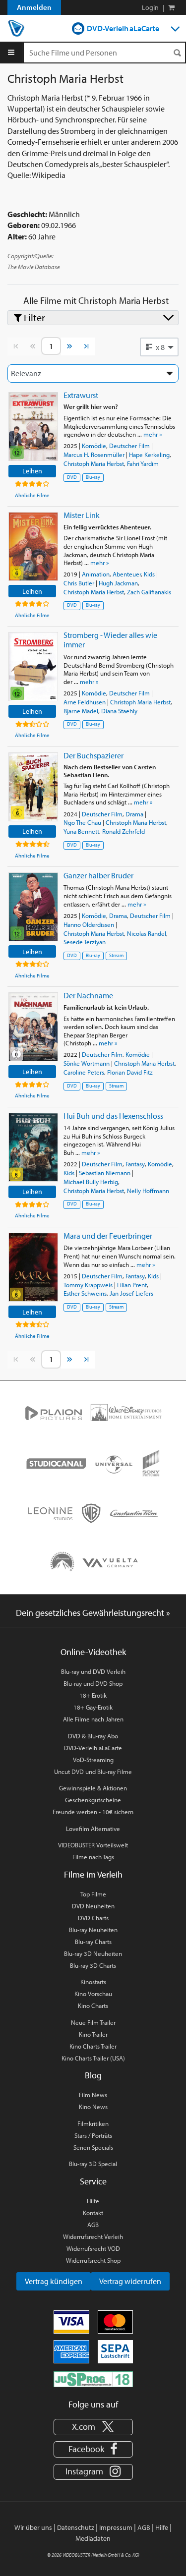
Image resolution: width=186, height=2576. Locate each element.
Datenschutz (76, 2527)
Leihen (32, 471)
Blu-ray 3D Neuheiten (93, 1953)
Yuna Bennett (81, 831)
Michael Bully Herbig (91, 1182)
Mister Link (82, 515)
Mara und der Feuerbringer (108, 1236)
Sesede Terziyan (85, 942)
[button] (159, 347)
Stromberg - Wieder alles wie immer (110, 640)
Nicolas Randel (147, 933)
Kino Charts (93, 2005)
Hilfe (93, 2201)
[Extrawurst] (33, 427)
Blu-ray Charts (93, 1942)
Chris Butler (79, 583)
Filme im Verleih (93, 1874)
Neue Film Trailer (93, 2022)
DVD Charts (93, 1918)
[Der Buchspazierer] (33, 787)
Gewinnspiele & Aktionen (93, 1788)
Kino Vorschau (93, 1994)
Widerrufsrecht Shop (93, 2260)
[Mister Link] (33, 546)
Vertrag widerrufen (130, 2281)
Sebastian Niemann (105, 1173)
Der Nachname (88, 995)
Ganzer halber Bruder (98, 875)
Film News (93, 2095)
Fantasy (135, 1164)
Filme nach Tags (93, 1857)
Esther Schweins (85, 1293)
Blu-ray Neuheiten (93, 1930)
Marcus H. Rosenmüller (94, 455)
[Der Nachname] (33, 1027)
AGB (93, 2225)
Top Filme (93, 1894)
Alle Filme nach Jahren (93, 1719)
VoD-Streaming (93, 1760)
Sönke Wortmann (87, 1063)
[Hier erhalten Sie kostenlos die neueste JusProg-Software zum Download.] (93, 2378)
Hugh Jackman (118, 583)
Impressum (116, 2527)
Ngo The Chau (82, 822)
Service (93, 2181)
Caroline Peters (84, 1072)
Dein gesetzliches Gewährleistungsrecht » (93, 1613)
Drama (134, 814)
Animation (96, 574)
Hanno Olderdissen (89, 924)
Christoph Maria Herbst (94, 463)
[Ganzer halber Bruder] (33, 907)
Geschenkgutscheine (93, 1800)
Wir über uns (33, 2527)
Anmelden (34, 7)
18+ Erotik (93, 1695)
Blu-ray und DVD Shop (93, 1683)
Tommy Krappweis (88, 1285)
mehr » (153, 434)
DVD (72, 477)
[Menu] (11, 53)
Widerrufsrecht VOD (93, 2248)
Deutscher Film (129, 446)
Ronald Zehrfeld (124, 831)
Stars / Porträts (93, 2135)
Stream (116, 955)
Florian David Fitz (130, 1072)
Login (150, 7)
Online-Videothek (93, 1652)
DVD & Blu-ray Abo (93, 1736)
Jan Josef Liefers (131, 1293)
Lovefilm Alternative (93, 1829)
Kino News (93, 2107)
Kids (149, 574)
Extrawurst (81, 395)
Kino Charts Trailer (93, 2046)
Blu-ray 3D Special (93, 2164)
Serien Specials (93, 2147)
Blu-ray (93, 477)
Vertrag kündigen (54, 2281)
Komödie (94, 446)
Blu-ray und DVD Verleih (93, 1671)
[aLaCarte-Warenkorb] (171, 7)
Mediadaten (93, 2538)
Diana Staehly (119, 711)
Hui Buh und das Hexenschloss (113, 1116)
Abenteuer (127, 574)
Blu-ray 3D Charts (93, 1965)
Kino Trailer (93, 2034)
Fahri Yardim (143, 463)
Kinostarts (93, 1982)
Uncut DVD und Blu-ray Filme (93, 1772)
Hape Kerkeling (149, 455)
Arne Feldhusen (85, 702)
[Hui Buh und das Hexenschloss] (33, 1147)
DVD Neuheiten (93, 1906)
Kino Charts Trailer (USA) (93, 2058)
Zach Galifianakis (149, 592)
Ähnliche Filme (32, 495)
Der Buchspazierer (93, 755)
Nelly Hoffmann (148, 1191)
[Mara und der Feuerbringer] (33, 1267)
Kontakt (93, 2213)
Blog (93, 2075)
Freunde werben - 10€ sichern (93, 1812)
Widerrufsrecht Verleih (93, 2236)
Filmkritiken (93, 2123)
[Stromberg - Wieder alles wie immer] (33, 666)
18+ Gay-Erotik (93, 1707)
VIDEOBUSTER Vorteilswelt (93, 1845)
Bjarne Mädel (81, 711)
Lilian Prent (132, 1285)
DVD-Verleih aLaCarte (123, 28)
